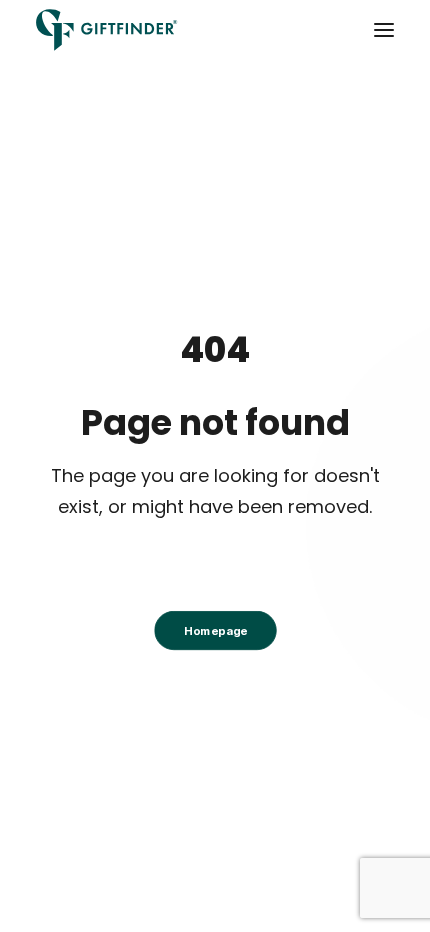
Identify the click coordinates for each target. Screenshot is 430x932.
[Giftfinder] (107, 30)
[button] (384, 30)
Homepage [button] (214, 630)
